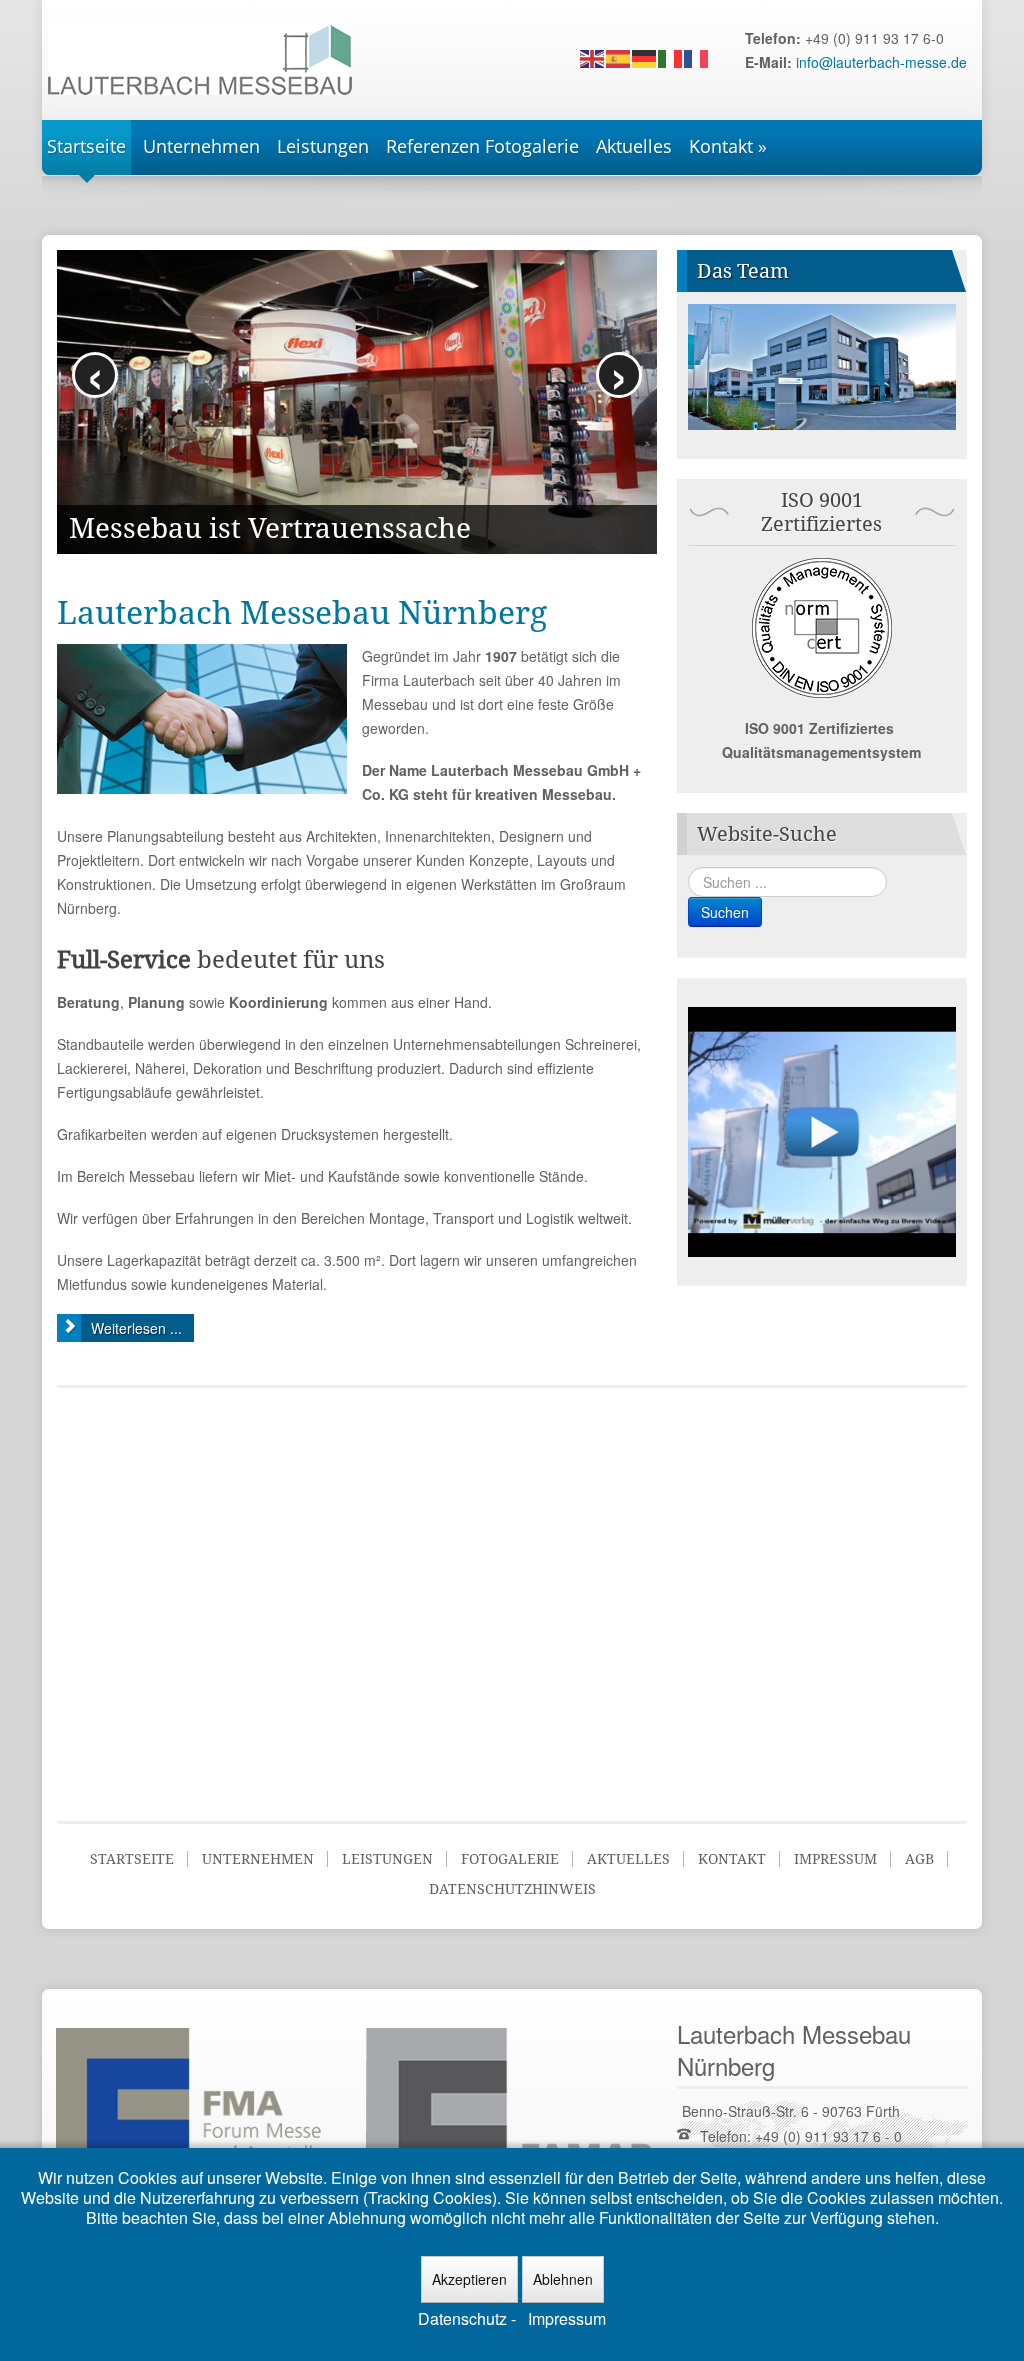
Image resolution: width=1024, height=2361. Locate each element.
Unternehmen (258, 1859)
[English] (593, 57)
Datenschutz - (467, 2318)
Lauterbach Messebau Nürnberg (302, 613)
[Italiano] (671, 57)
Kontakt (732, 1859)
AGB (919, 1859)
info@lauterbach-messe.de (881, 62)
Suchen (725, 912)
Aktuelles (628, 1859)
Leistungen (387, 1859)
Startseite (132, 1859)
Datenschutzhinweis (512, 1889)
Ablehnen (563, 2279)
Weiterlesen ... (134, 1328)
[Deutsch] (645, 57)
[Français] (697, 57)
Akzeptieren (469, 2279)
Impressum (835, 1859)
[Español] (619, 57)
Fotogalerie (510, 1859)
